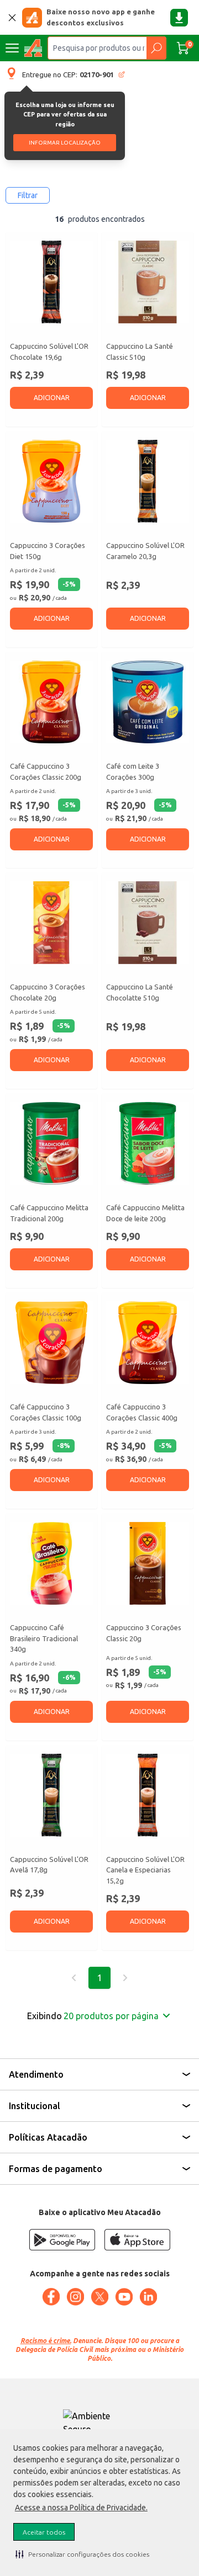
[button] (82, 2554)
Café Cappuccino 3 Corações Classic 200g (46, 771)
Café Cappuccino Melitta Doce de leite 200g (145, 1213)
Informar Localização (65, 143)
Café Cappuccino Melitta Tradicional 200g (49, 1213)
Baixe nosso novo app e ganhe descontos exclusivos (101, 17)
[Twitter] (99, 2297)
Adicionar (52, 398)
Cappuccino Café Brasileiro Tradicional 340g (44, 1638)
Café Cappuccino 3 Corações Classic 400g (142, 1412)
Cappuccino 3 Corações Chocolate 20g (48, 992)
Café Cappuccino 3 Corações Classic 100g (46, 1412)
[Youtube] (124, 2297)
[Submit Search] (156, 48)
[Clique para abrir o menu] (12, 48)
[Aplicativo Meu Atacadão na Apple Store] (137, 2240)
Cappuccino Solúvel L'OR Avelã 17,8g (49, 1865)
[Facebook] (51, 2297)
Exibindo (93, 2016)
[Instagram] (75, 2297)
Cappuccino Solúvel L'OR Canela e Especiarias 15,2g (145, 1870)
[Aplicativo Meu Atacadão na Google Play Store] (62, 2240)
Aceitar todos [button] (44, 2532)
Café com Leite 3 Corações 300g (133, 771)
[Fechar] (12, 18)
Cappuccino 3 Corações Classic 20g (144, 1633)
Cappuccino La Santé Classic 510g (140, 352)
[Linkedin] (148, 2297)
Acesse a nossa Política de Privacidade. (81, 2508)
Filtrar (28, 195)
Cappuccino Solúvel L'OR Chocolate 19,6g (49, 352)
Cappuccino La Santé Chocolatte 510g (140, 992)
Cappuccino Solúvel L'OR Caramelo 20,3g (145, 551)
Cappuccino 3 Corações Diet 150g (48, 551)
